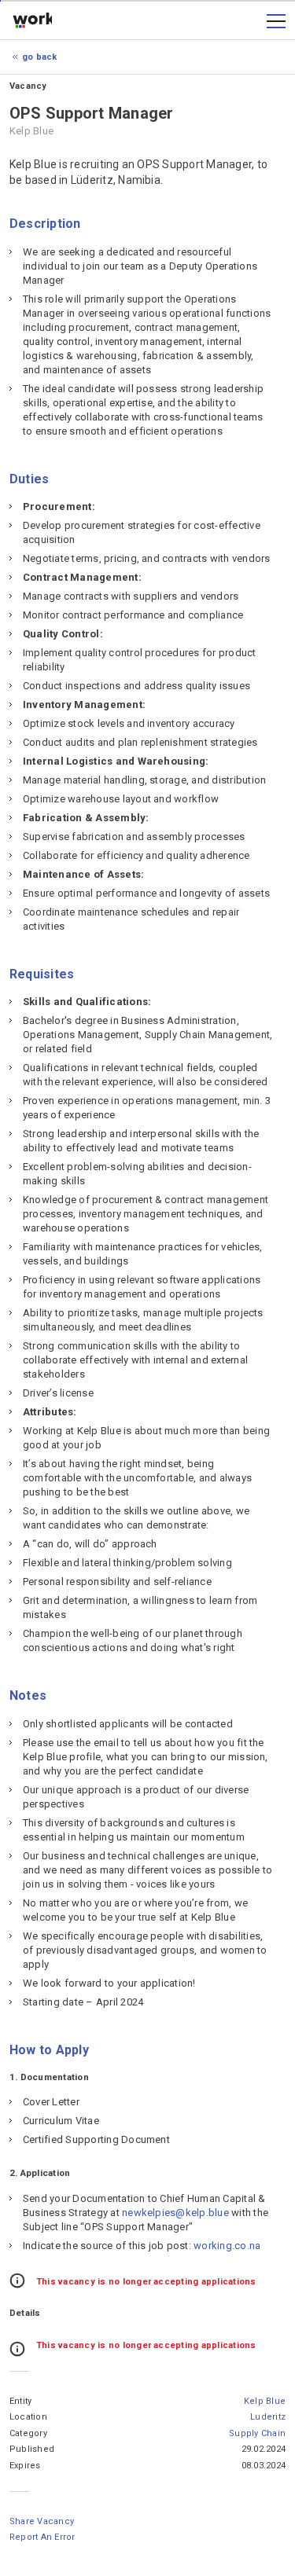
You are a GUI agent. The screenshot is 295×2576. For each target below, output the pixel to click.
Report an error (42, 2537)
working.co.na (32, 21)
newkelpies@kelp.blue (175, 2213)
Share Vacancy (42, 2521)
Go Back (40, 57)
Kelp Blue (265, 2401)
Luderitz (268, 2417)
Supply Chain (257, 2433)
